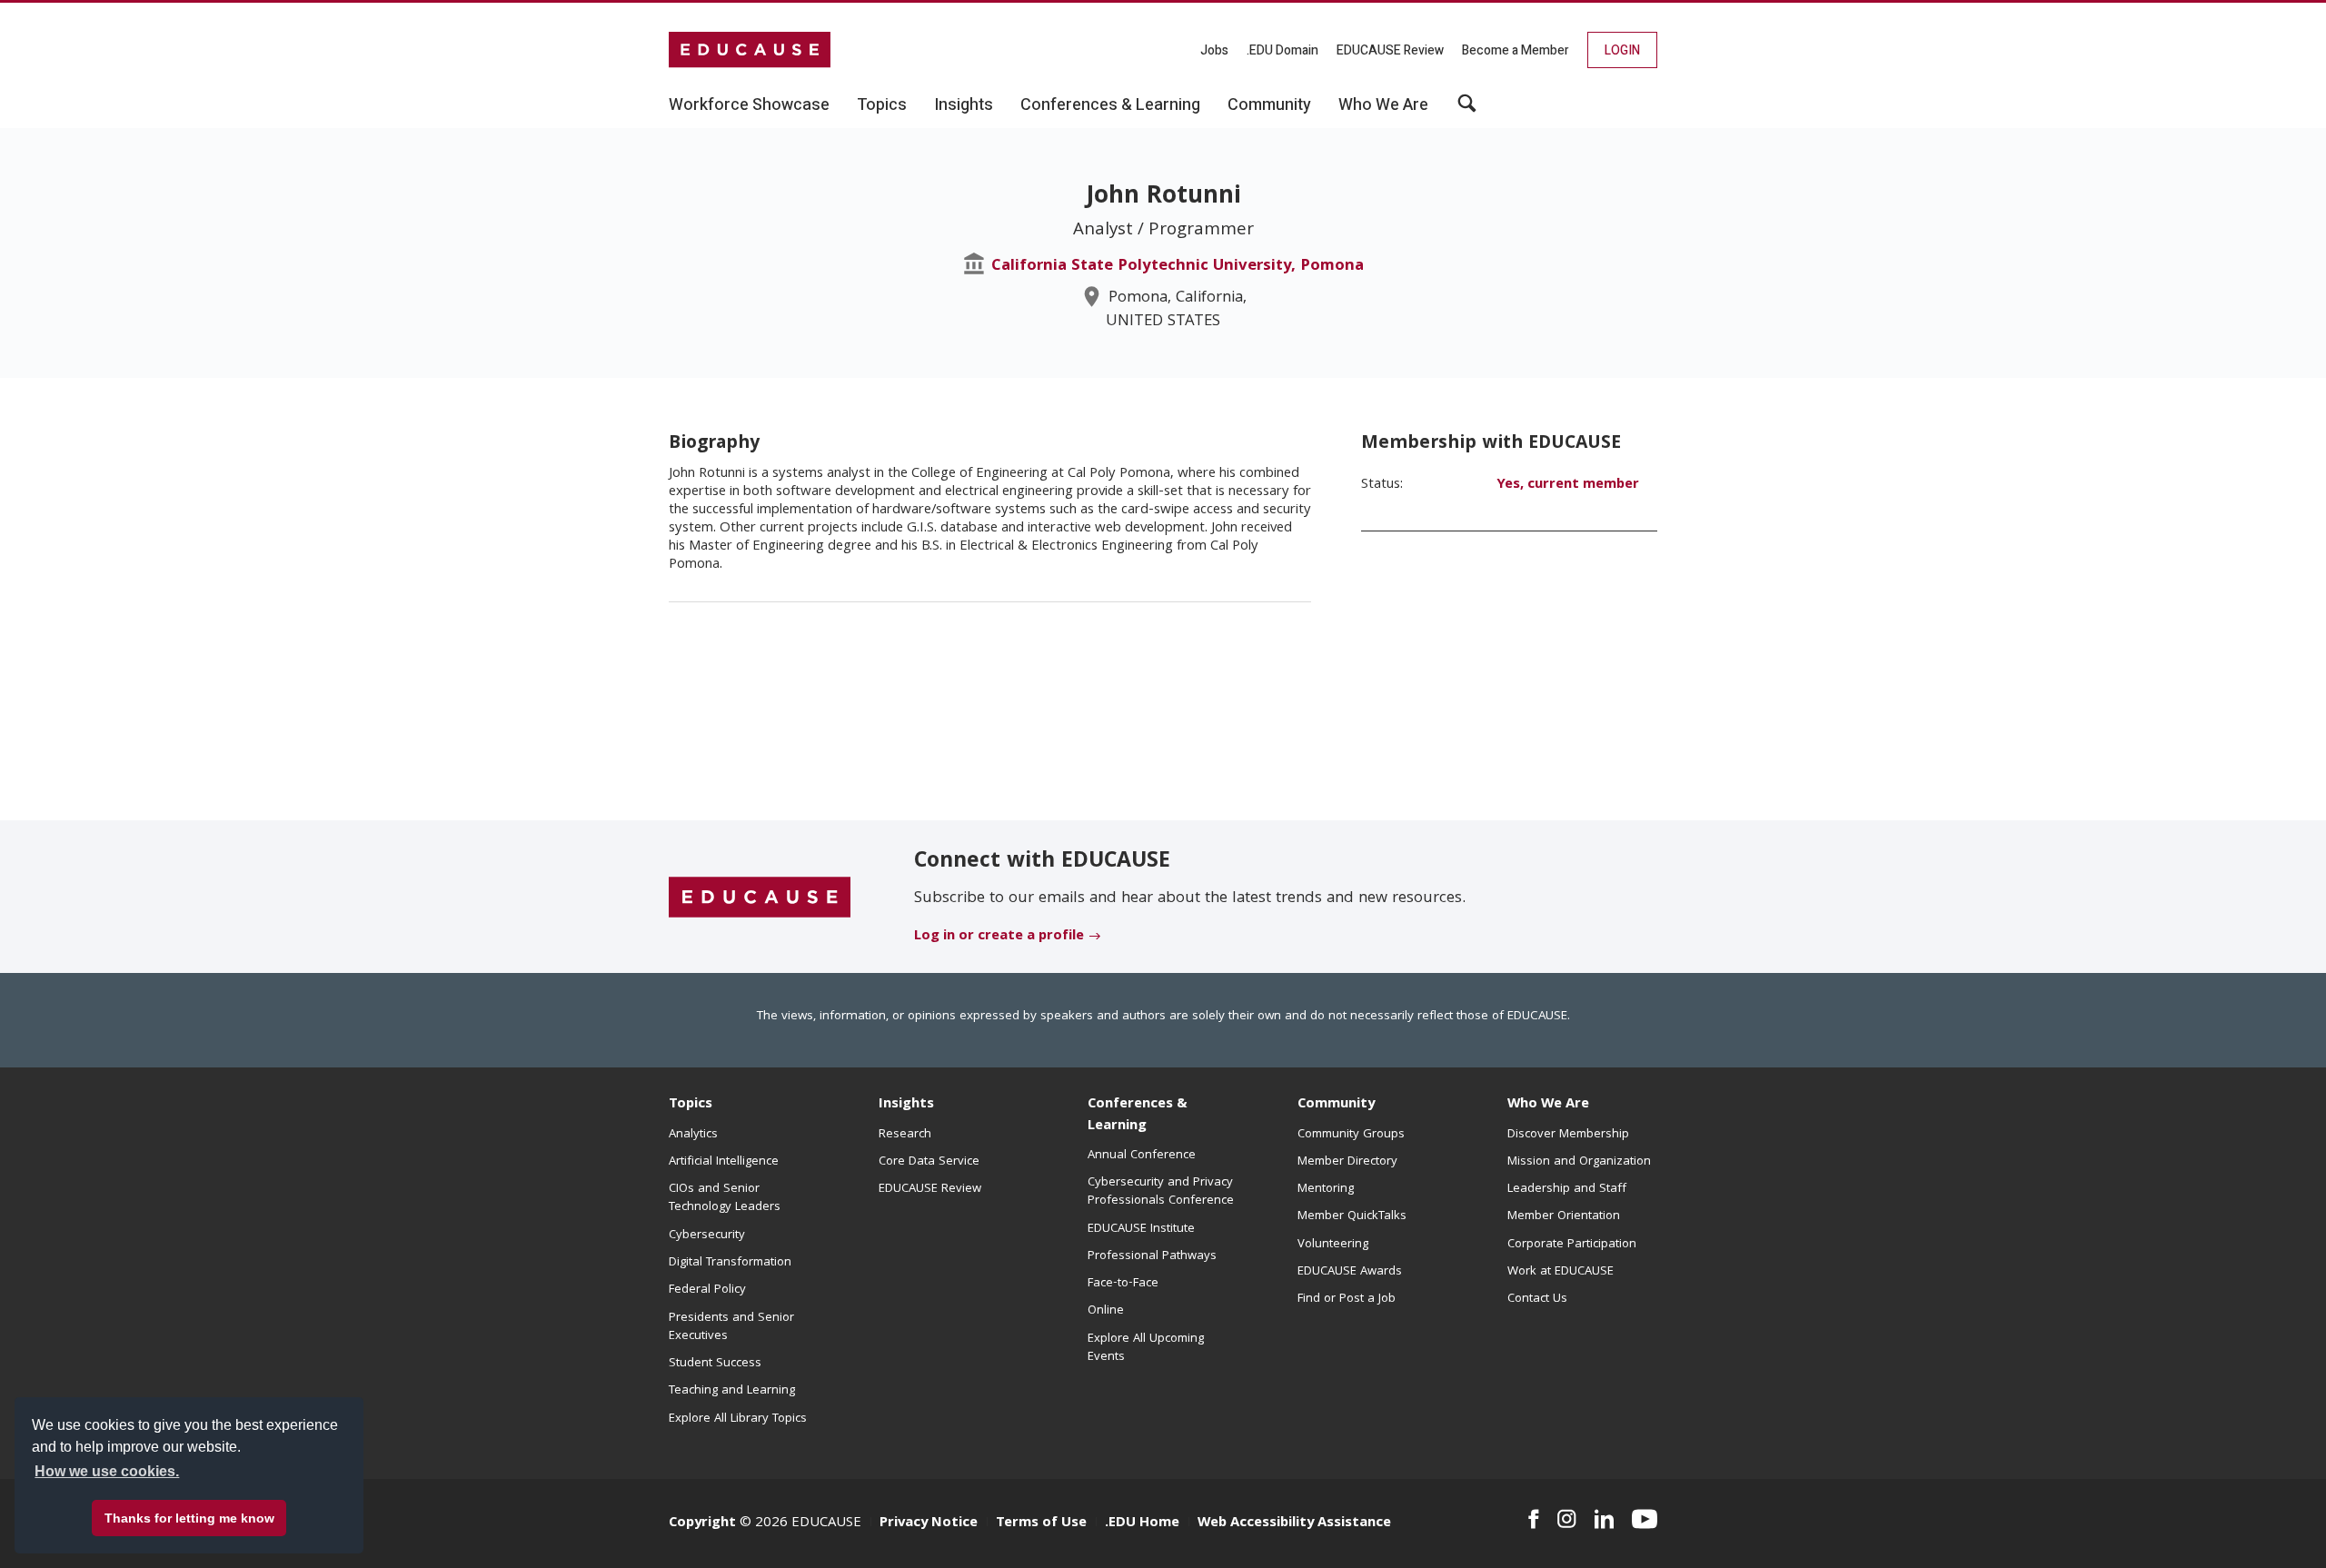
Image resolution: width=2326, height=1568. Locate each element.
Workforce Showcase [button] (749, 105)
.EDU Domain (1282, 50)
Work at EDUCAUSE (1561, 1272)
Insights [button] (964, 105)
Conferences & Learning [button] (1110, 105)
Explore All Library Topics (738, 1419)
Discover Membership (1568, 1135)
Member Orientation (1564, 1216)
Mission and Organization (1579, 1162)
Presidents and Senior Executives (731, 1327)
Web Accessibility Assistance (1294, 1523)
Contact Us (1537, 1299)
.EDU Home (1142, 1523)
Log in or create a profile (999, 937)
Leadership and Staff (1567, 1189)
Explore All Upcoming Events (1146, 1348)
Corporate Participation (1572, 1245)
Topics (691, 1105)
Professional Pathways (1152, 1256)
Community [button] (1269, 105)
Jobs (1214, 50)
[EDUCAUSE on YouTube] (1645, 1519)
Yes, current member (1568, 485)
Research (905, 1135)
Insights (906, 1105)
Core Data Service (929, 1162)
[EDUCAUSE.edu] (750, 50)
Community (1336, 1105)
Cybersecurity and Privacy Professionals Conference (1161, 1192)
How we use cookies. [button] (107, 1471)
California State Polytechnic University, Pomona (1178, 267)
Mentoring (1326, 1189)
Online (1106, 1311)
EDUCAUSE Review (1390, 50)
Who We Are (1548, 1105)
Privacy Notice (929, 1523)
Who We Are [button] (1383, 105)
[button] (1467, 110)
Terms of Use (1041, 1523)
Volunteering (1333, 1245)
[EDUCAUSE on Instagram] (1567, 1519)
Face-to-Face (1123, 1284)
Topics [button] (882, 105)
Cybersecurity (707, 1236)
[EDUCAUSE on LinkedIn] (1605, 1519)
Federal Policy (707, 1290)
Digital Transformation (730, 1263)
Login (1622, 50)
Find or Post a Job (1347, 1299)
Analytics (693, 1135)
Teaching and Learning (732, 1391)
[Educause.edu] (760, 898)
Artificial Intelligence (724, 1162)
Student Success (715, 1364)
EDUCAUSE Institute (1141, 1229)
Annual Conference (1142, 1156)
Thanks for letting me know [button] (189, 1518)
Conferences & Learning (1138, 1115)
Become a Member (1516, 50)
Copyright (702, 1523)
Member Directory (1347, 1162)
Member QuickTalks (1352, 1216)
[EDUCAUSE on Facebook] (1533, 1519)
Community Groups (1351, 1135)
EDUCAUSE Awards (1350, 1272)
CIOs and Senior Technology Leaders (725, 1198)
